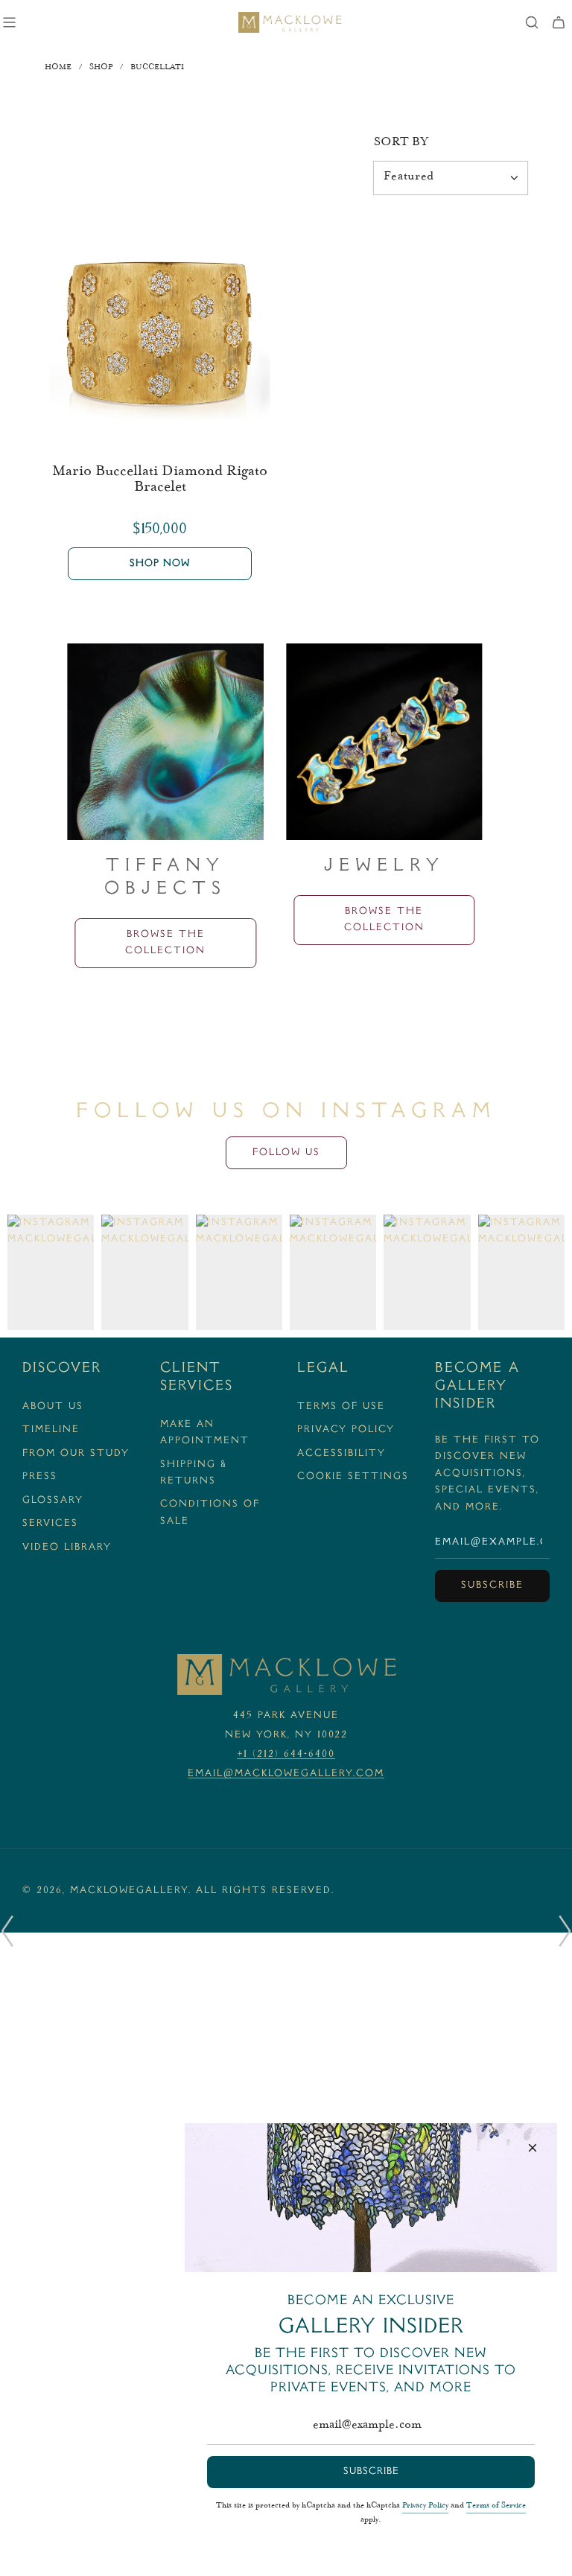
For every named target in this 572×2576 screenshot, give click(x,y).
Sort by (401, 143)
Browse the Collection (165, 943)
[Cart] (559, 22)
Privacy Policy (425, 2506)
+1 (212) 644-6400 (286, 1755)
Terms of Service (496, 2506)
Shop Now (160, 564)
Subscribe (492, 1586)
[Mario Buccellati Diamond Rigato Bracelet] (160, 332)
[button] (7, 1931)
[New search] (532, 22)
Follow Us (286, 1153)
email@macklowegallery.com (286, 1774)
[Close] (533, 2148)
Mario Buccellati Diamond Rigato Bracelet (160, 480)
